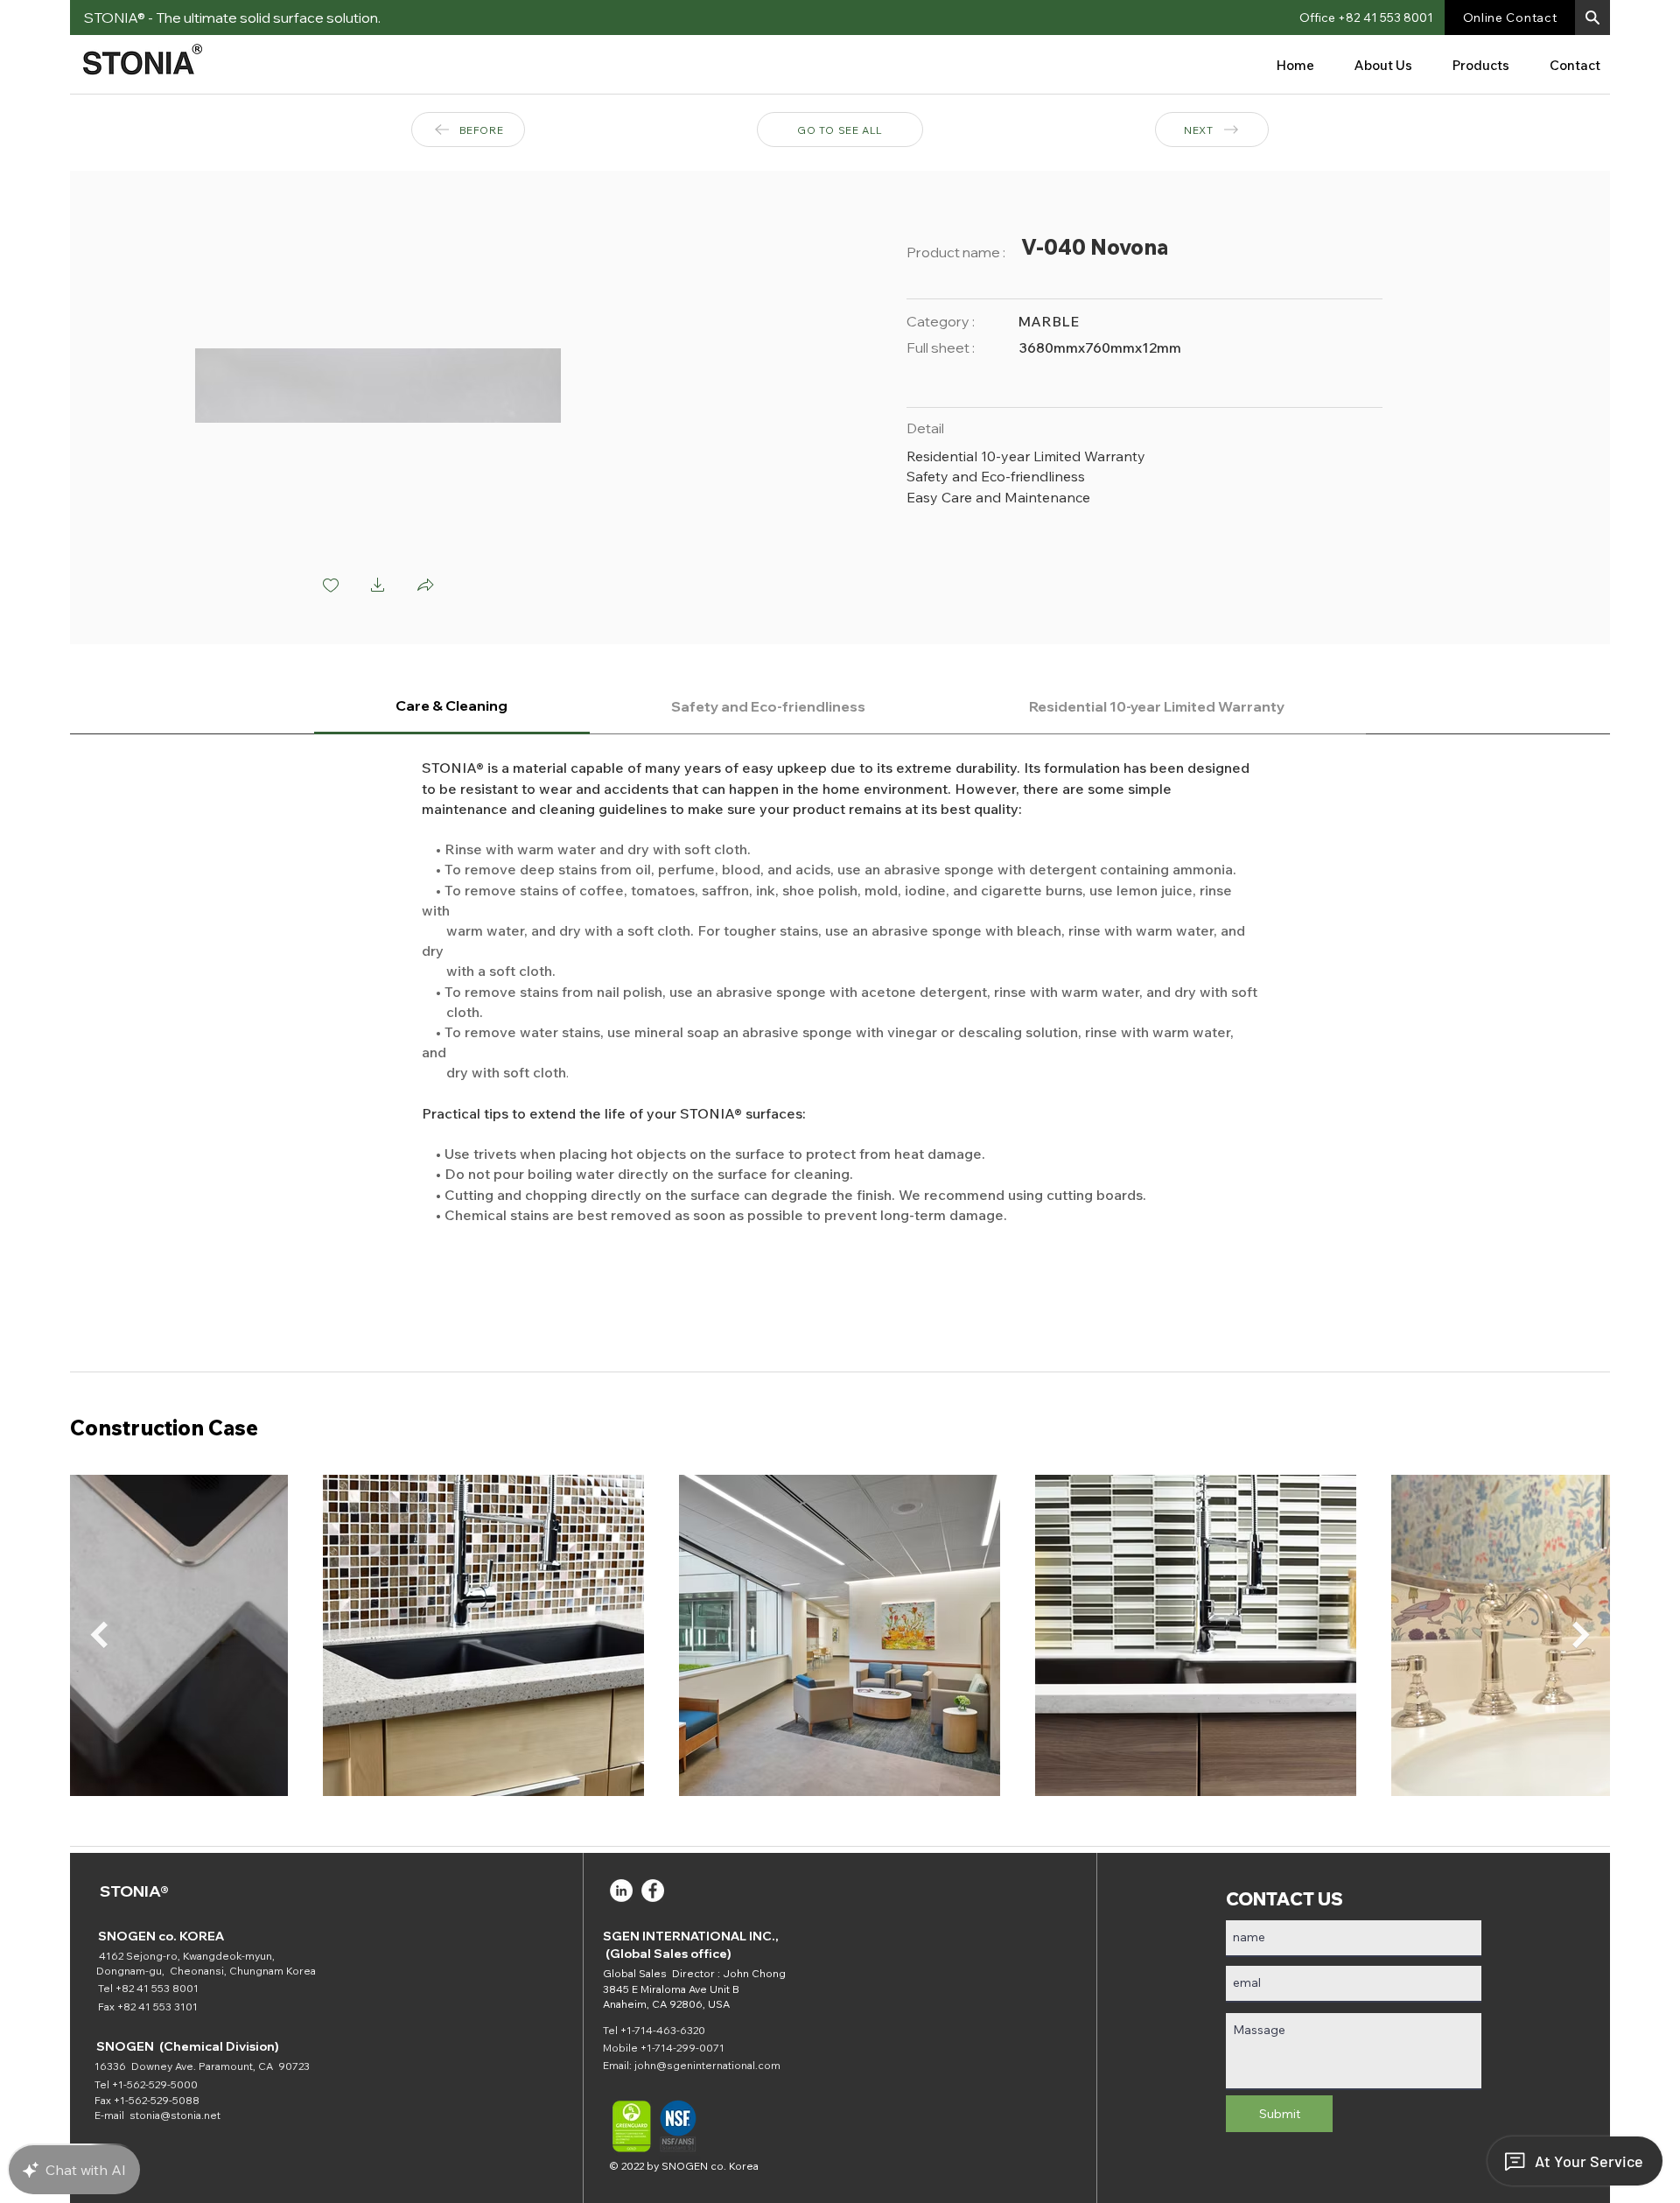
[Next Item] (1581, 1635)
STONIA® (134, 1891)
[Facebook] (653, 1891)
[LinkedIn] (621, 1891)
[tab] (452, 707)
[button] (1592, 18)
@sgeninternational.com (718, 2065)
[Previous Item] (99, 1635)
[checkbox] (331, 586)
